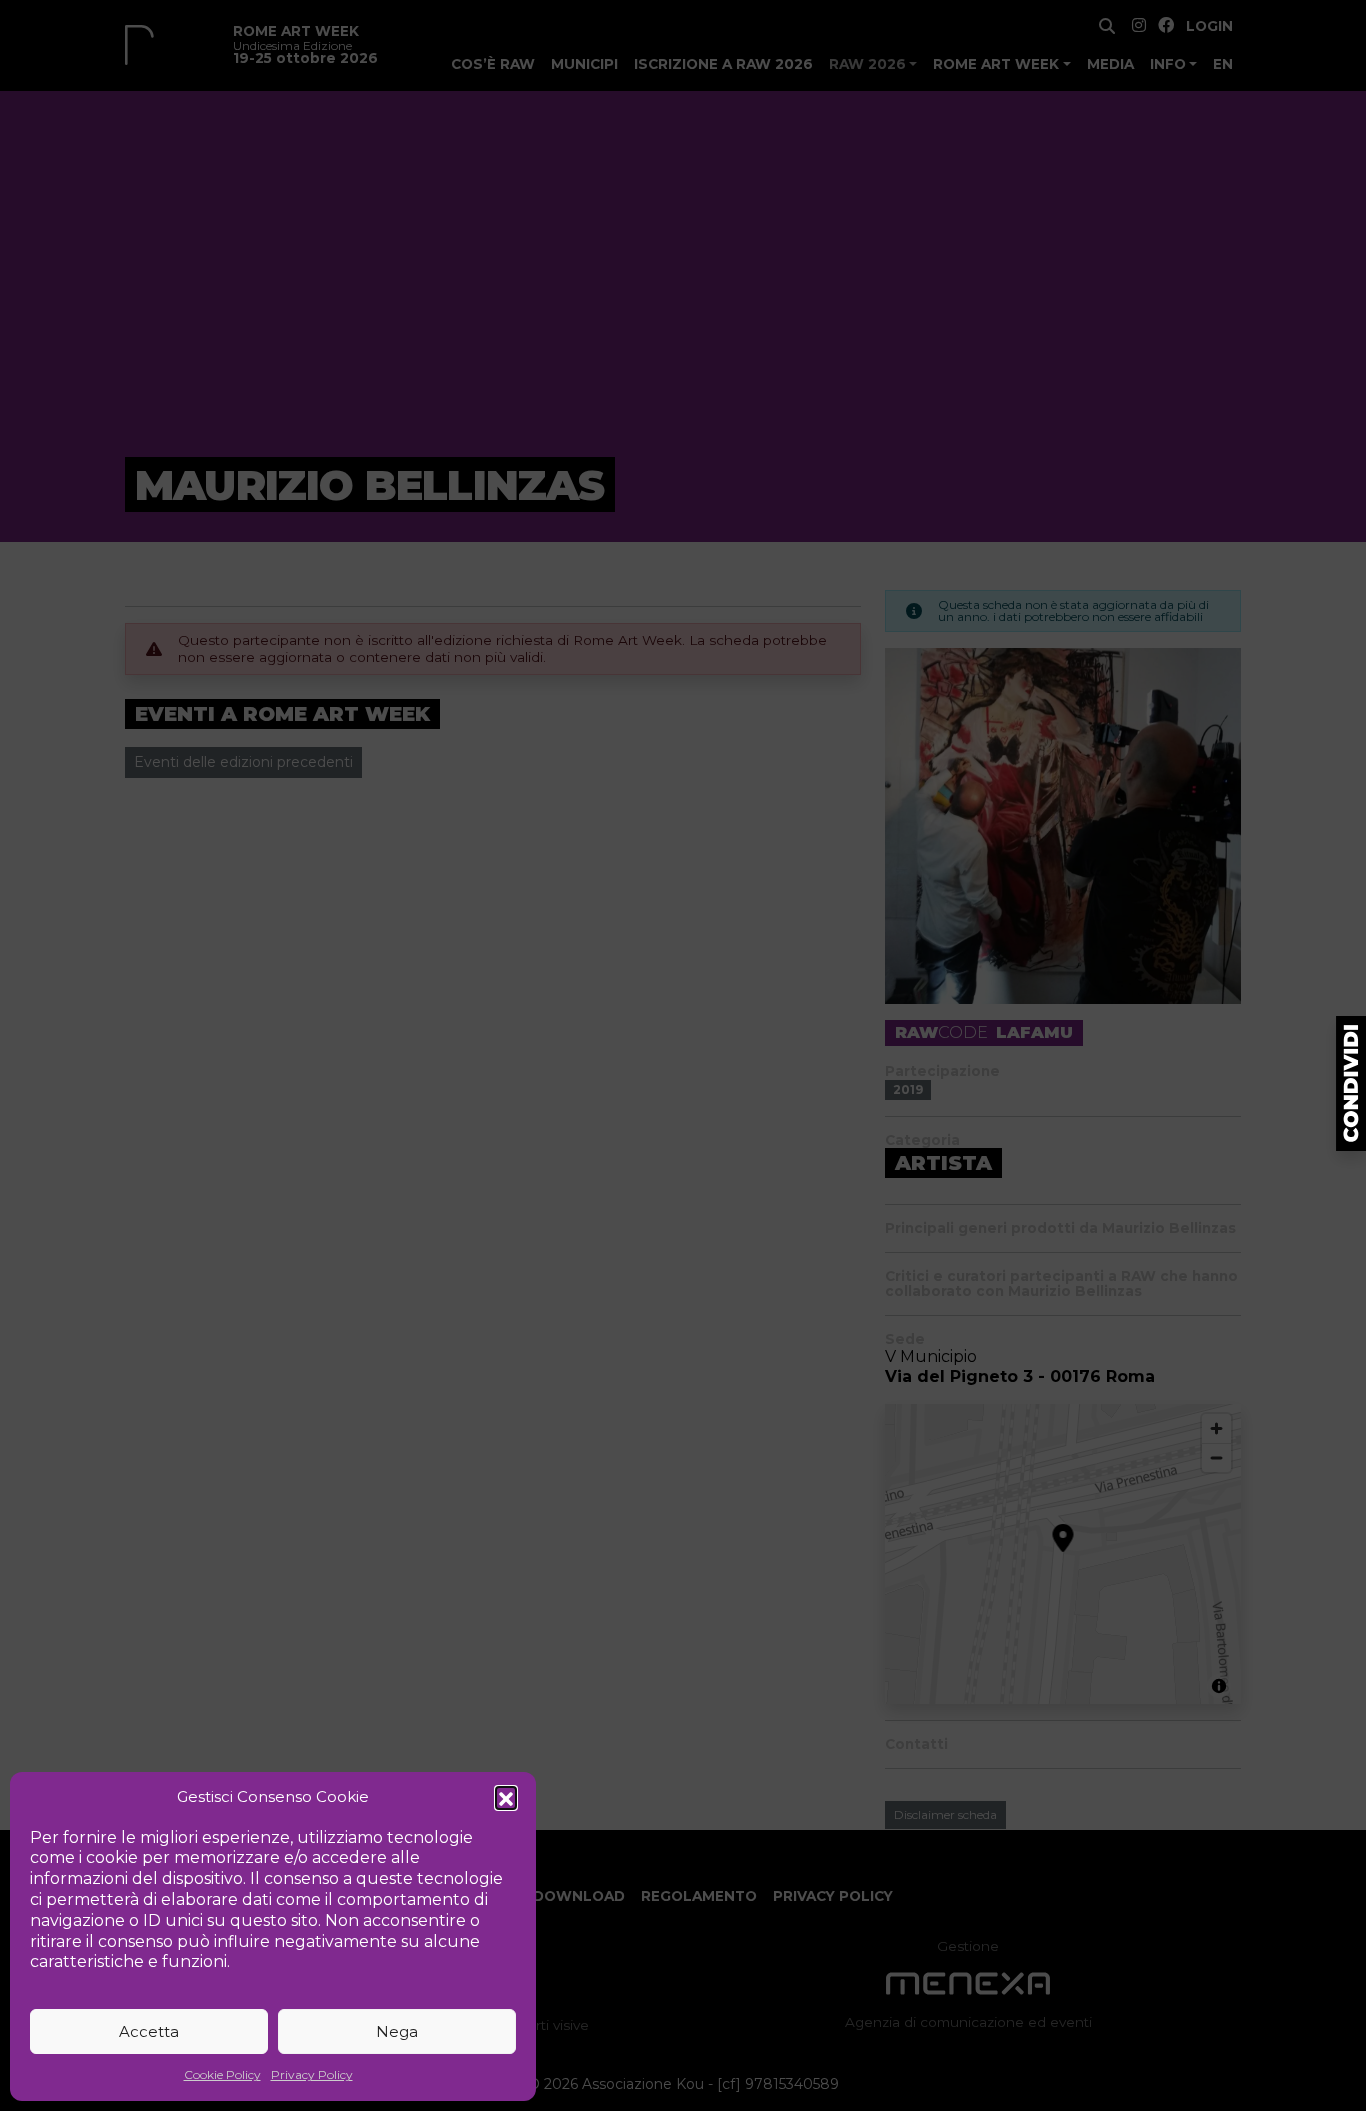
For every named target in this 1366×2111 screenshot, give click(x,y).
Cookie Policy (222, 2074)
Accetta (149, 2031)
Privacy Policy (312, 2074)
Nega (397, 2031)
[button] (506, 1797)
